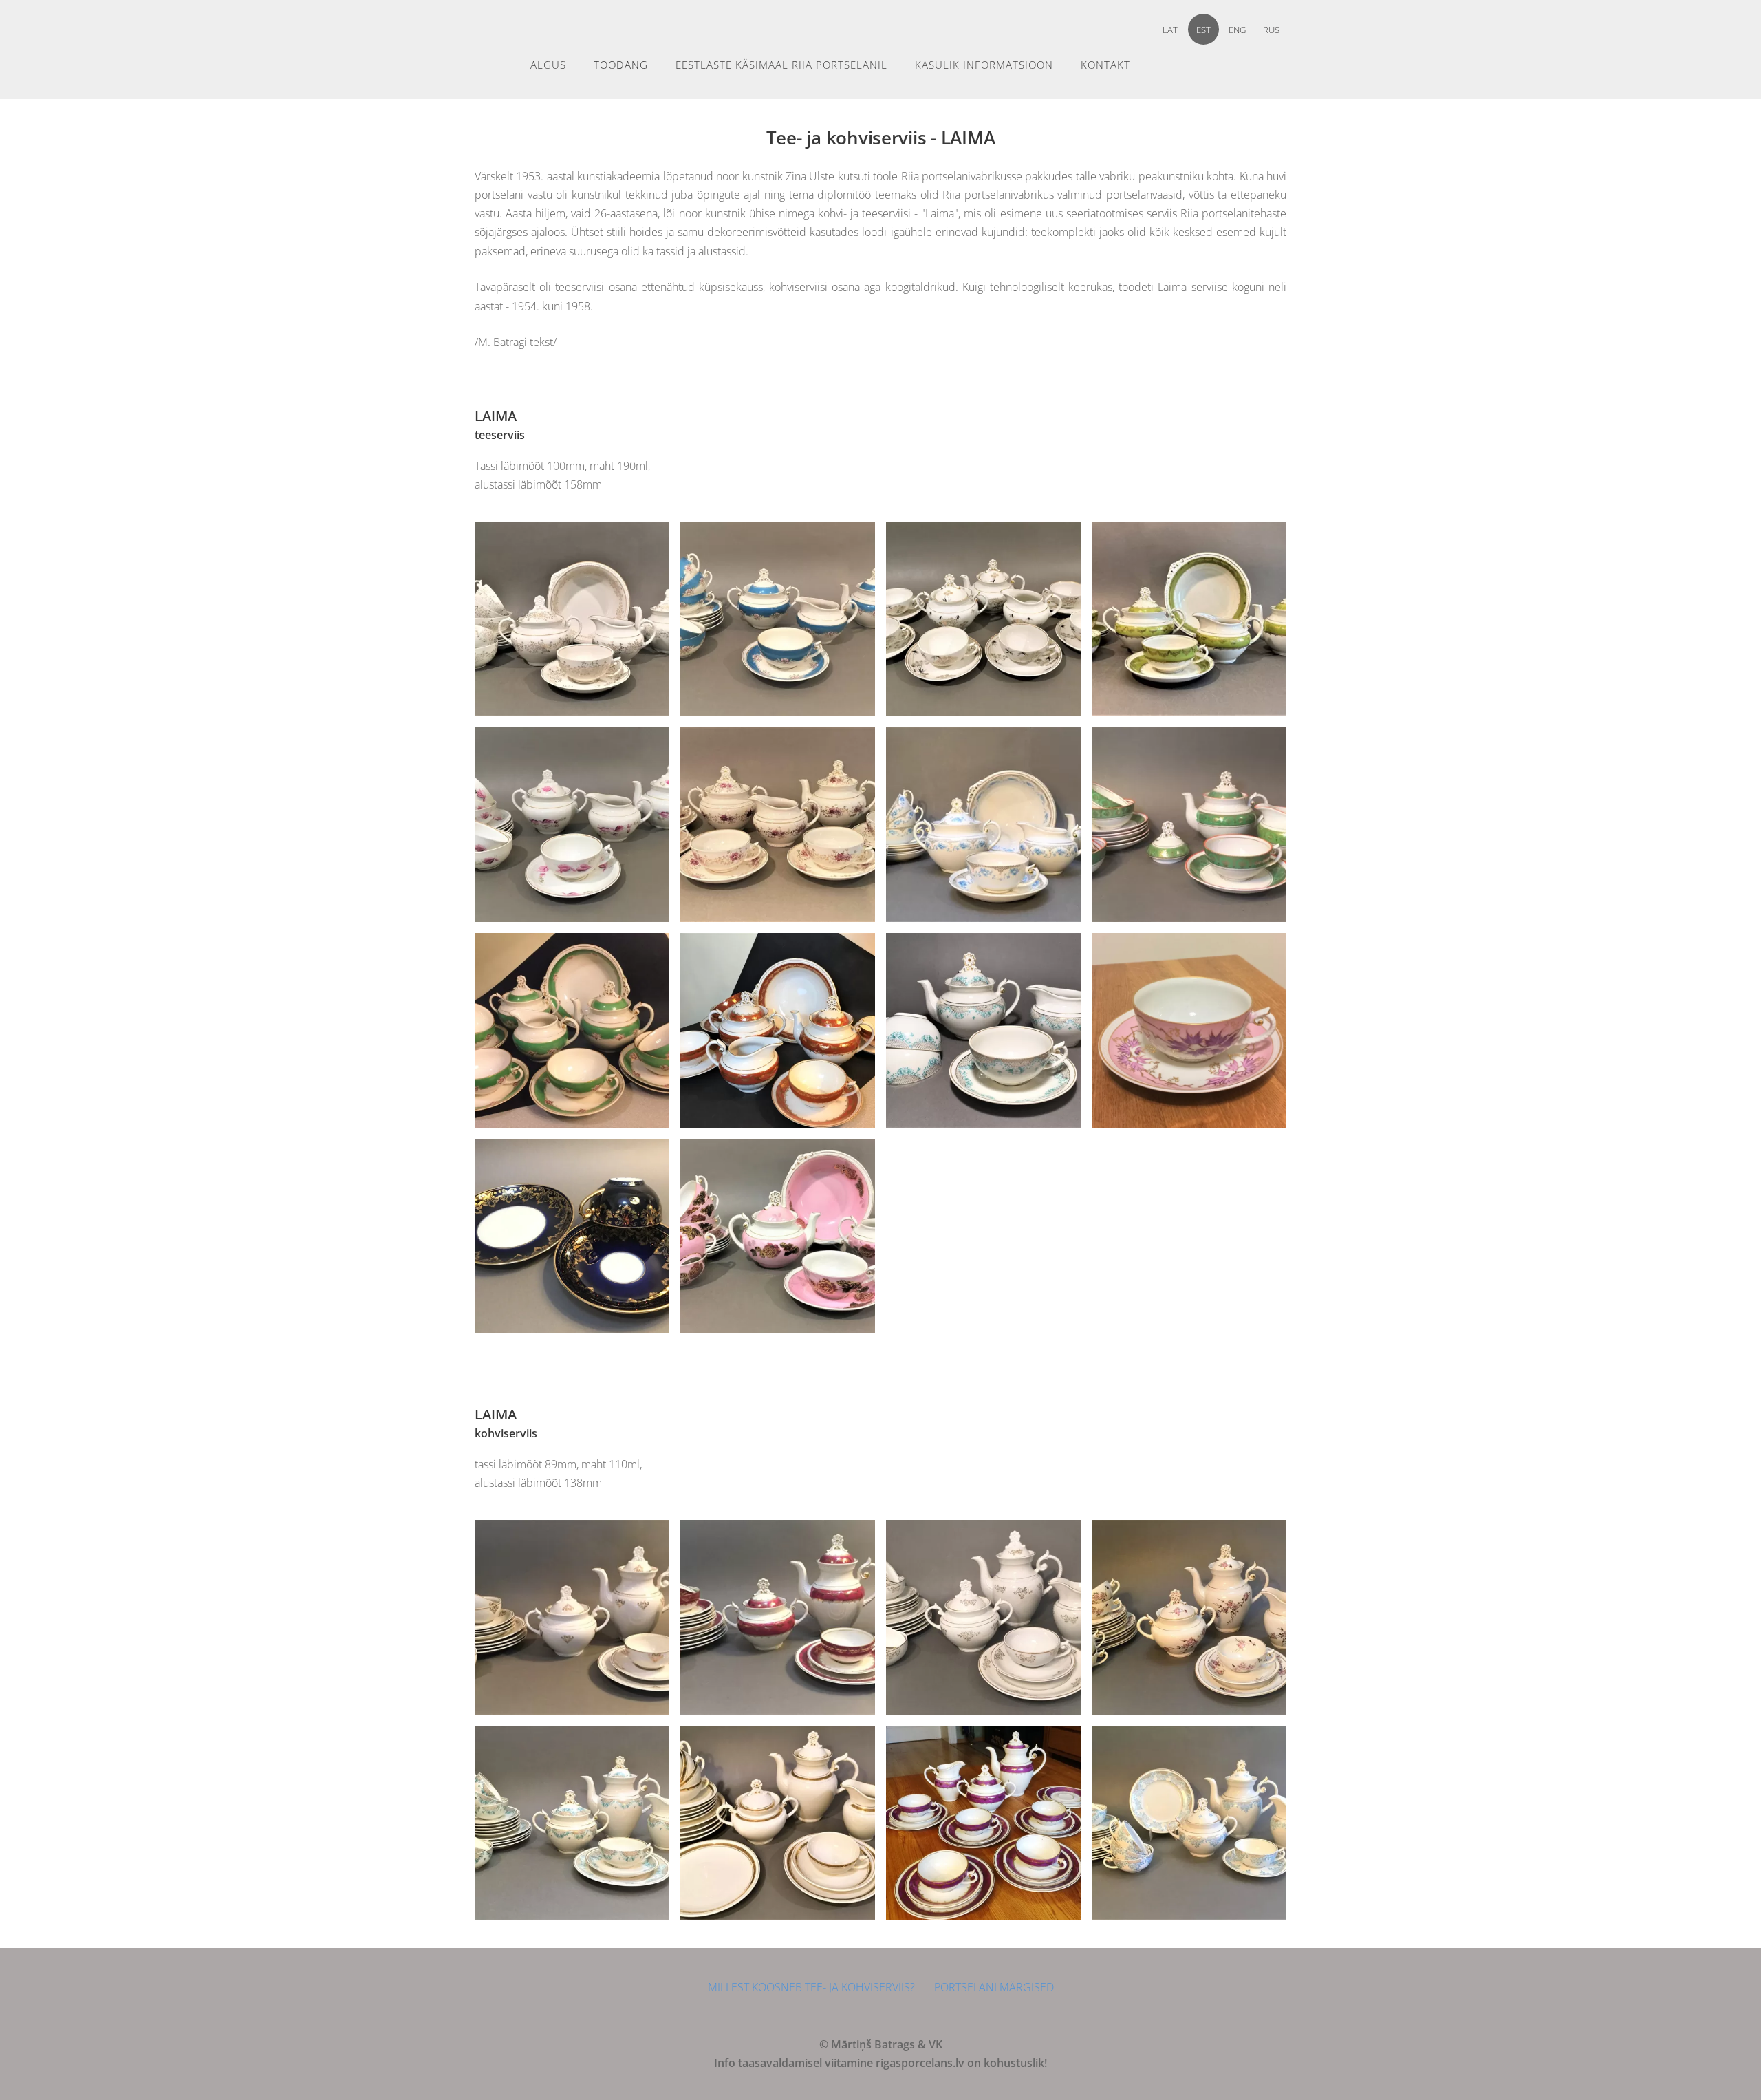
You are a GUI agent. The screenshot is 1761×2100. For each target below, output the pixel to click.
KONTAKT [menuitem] (1105, 65)
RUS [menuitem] (1271, 30)
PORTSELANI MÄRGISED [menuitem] (994, 1987)
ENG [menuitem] (1237, 30)
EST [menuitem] (1203, 30)
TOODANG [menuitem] (621, 65)
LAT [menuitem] (1170, 30)
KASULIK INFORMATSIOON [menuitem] (984, 65)
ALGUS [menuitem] (548, 65)
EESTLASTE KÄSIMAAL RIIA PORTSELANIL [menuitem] (781, 65)
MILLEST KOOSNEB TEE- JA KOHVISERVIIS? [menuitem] (811, 1987)
